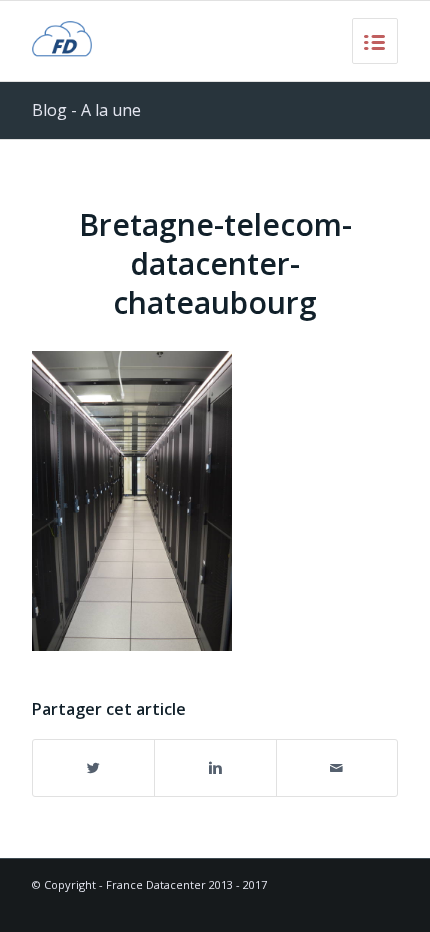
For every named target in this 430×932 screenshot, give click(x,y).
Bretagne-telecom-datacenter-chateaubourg (215, 263)
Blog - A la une (86, 110)
